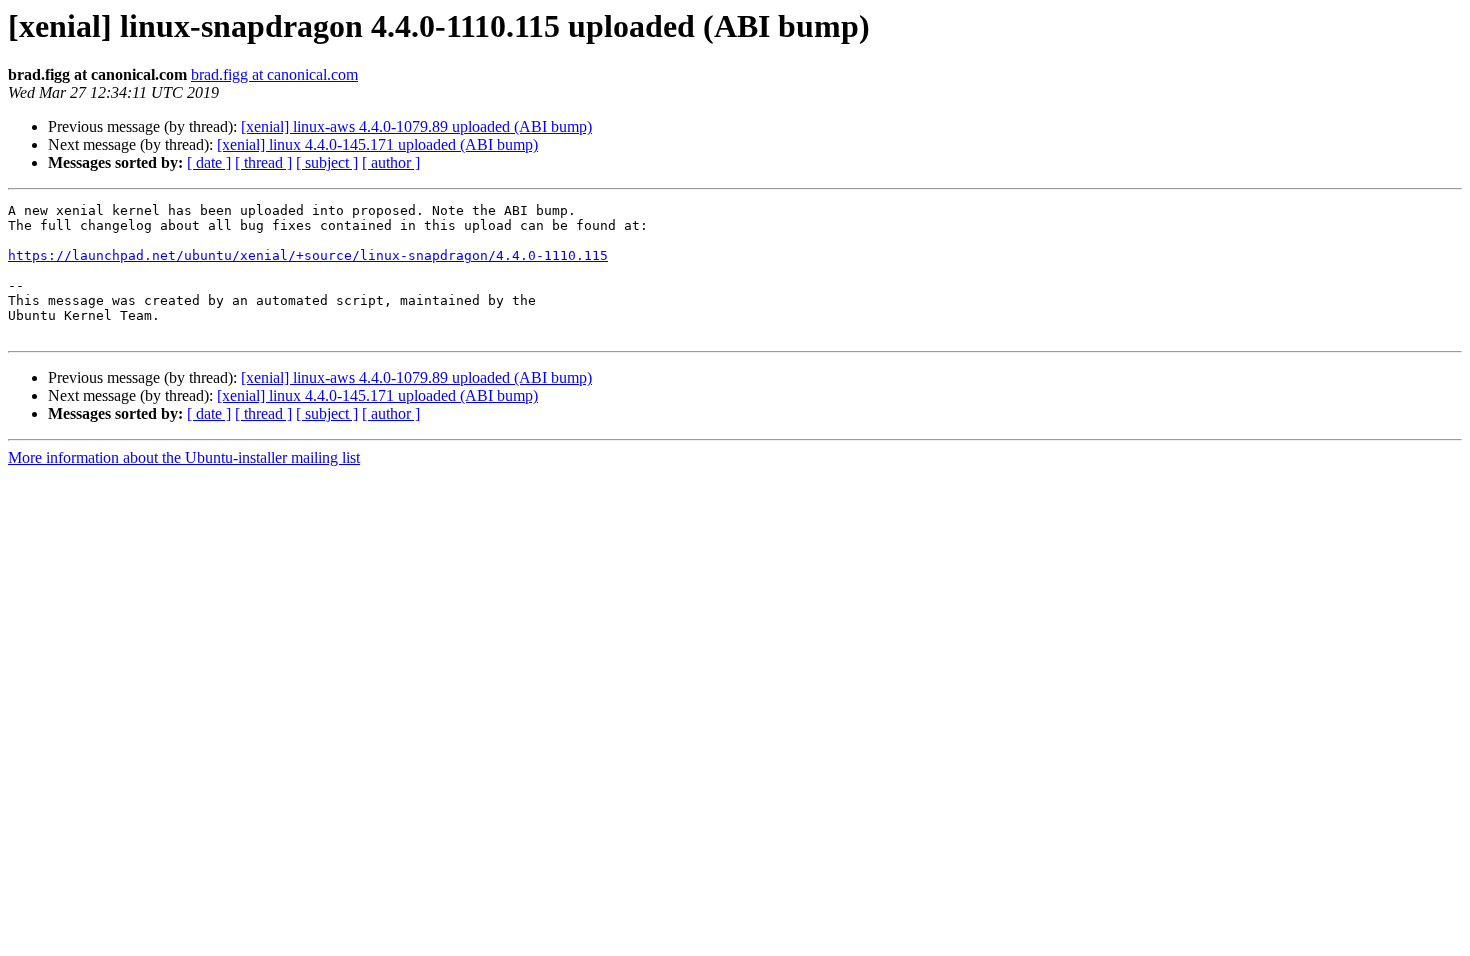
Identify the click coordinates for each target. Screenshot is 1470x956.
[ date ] (209, 162)
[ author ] (391, 162)
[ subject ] (327, 162)
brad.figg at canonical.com (274, 74)
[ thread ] (263, 162)
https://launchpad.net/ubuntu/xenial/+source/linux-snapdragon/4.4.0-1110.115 (308, 255)
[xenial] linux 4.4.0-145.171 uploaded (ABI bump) (377, 144)
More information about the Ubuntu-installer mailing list (184, 457)
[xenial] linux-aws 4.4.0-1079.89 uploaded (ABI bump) (416, 126)
